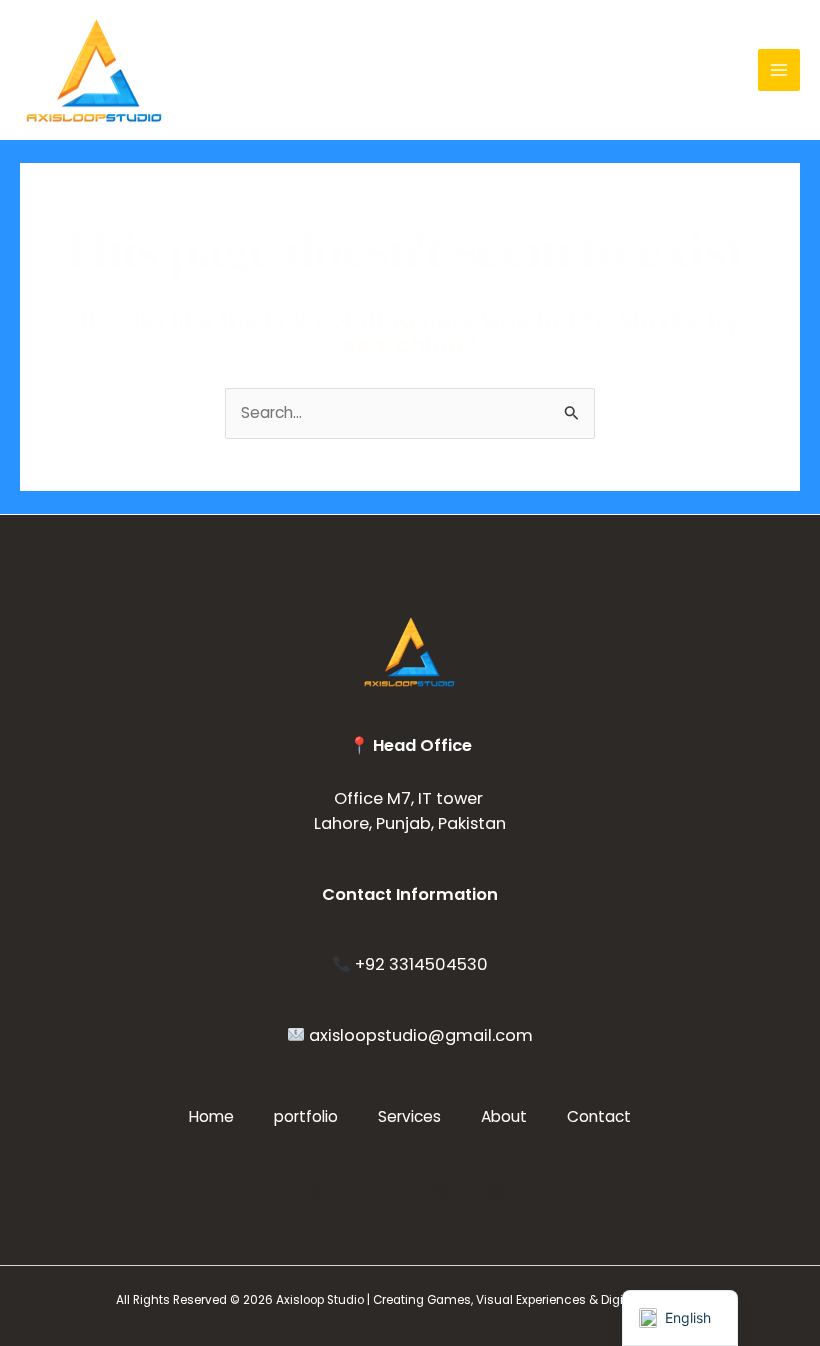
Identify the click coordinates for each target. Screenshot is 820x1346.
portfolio (306, 1116)
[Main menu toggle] (779, 70)
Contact (599, 1116)
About (504, 1116)
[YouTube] (381, 1193)
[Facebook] (439, 1193)
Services (409, 1116)
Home (211, 1116)
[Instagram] (497, 1193)
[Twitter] (323, 1193)
